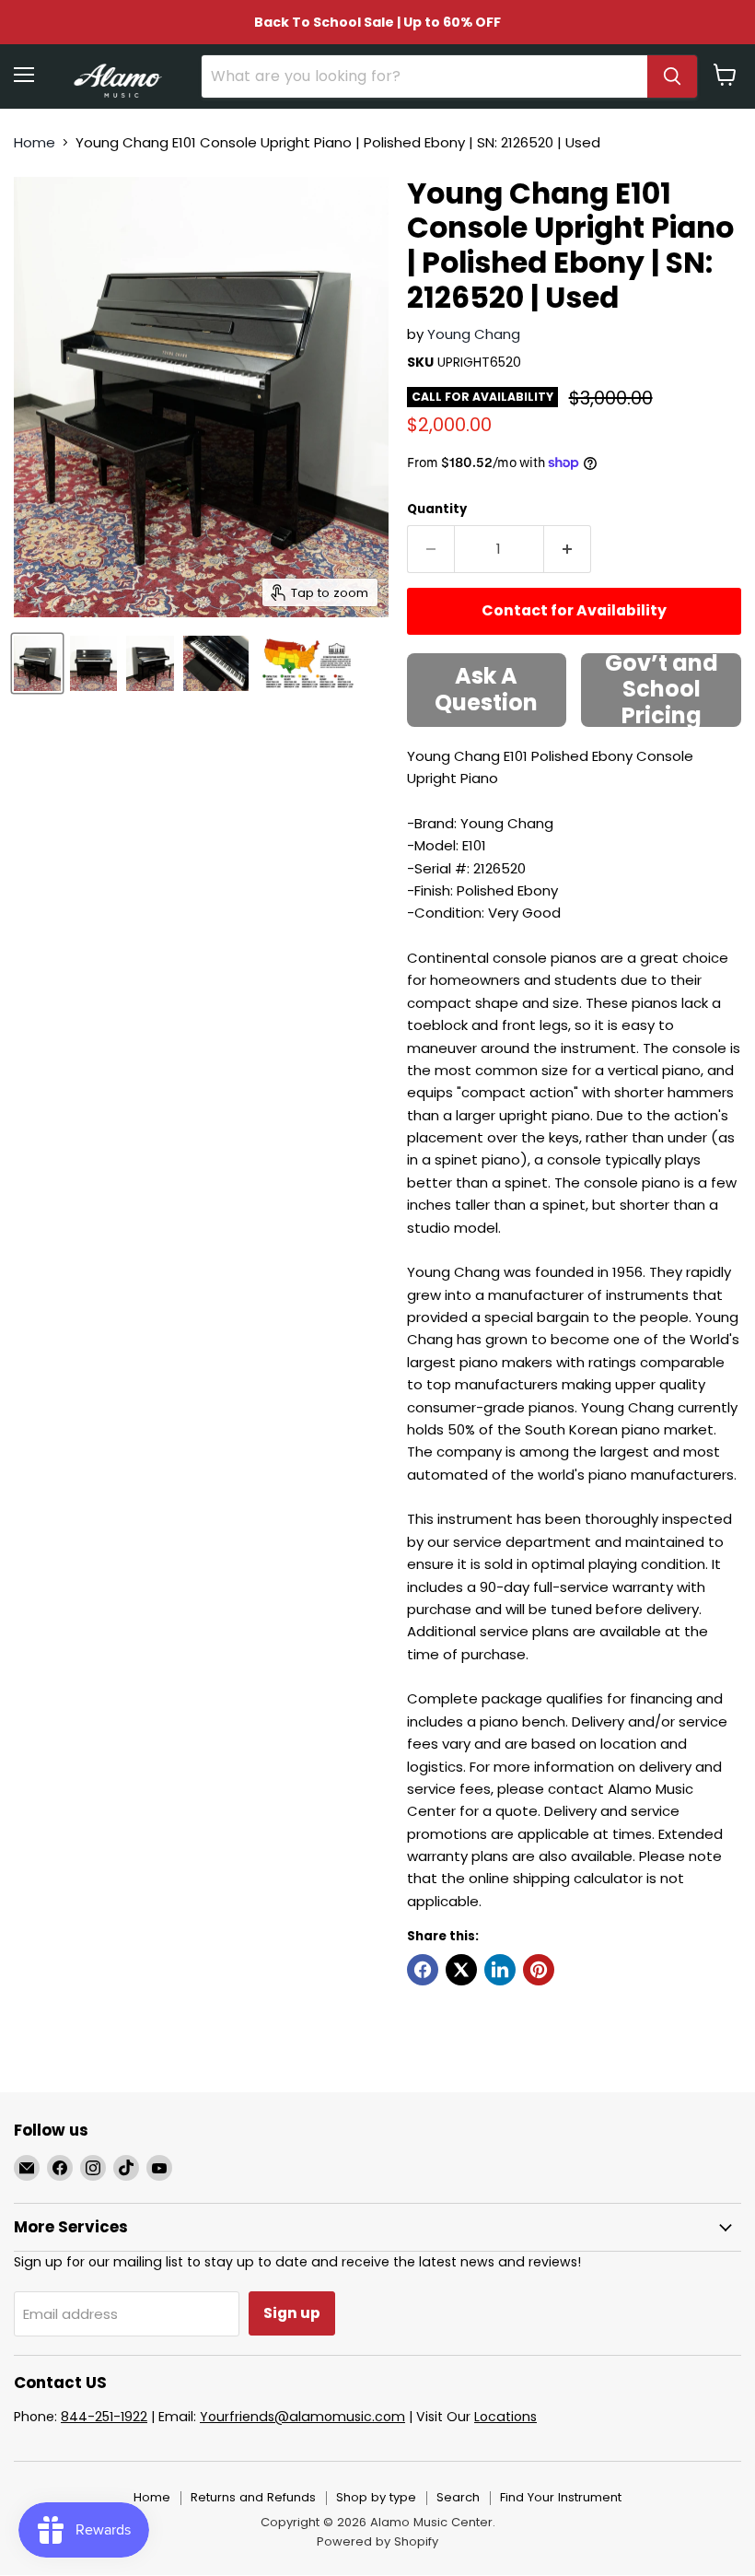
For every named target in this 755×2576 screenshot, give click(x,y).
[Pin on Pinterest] (539, 1970)
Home (35, 142)
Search (458, 2497)
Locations (505, 2417)
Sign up (292, 2313)
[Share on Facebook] (423, 1970)
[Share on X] (461, 1970)
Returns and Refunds (253, 2497)
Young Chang (474, 334)
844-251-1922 (104, 2417)
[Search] (672, 76)
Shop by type (376, 2497)
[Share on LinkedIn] (500, 1970)
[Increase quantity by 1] (568, 549)
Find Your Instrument (561, 2497)
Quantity (437, 509)
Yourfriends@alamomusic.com (302, 2417)
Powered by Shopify (377, 2541)
